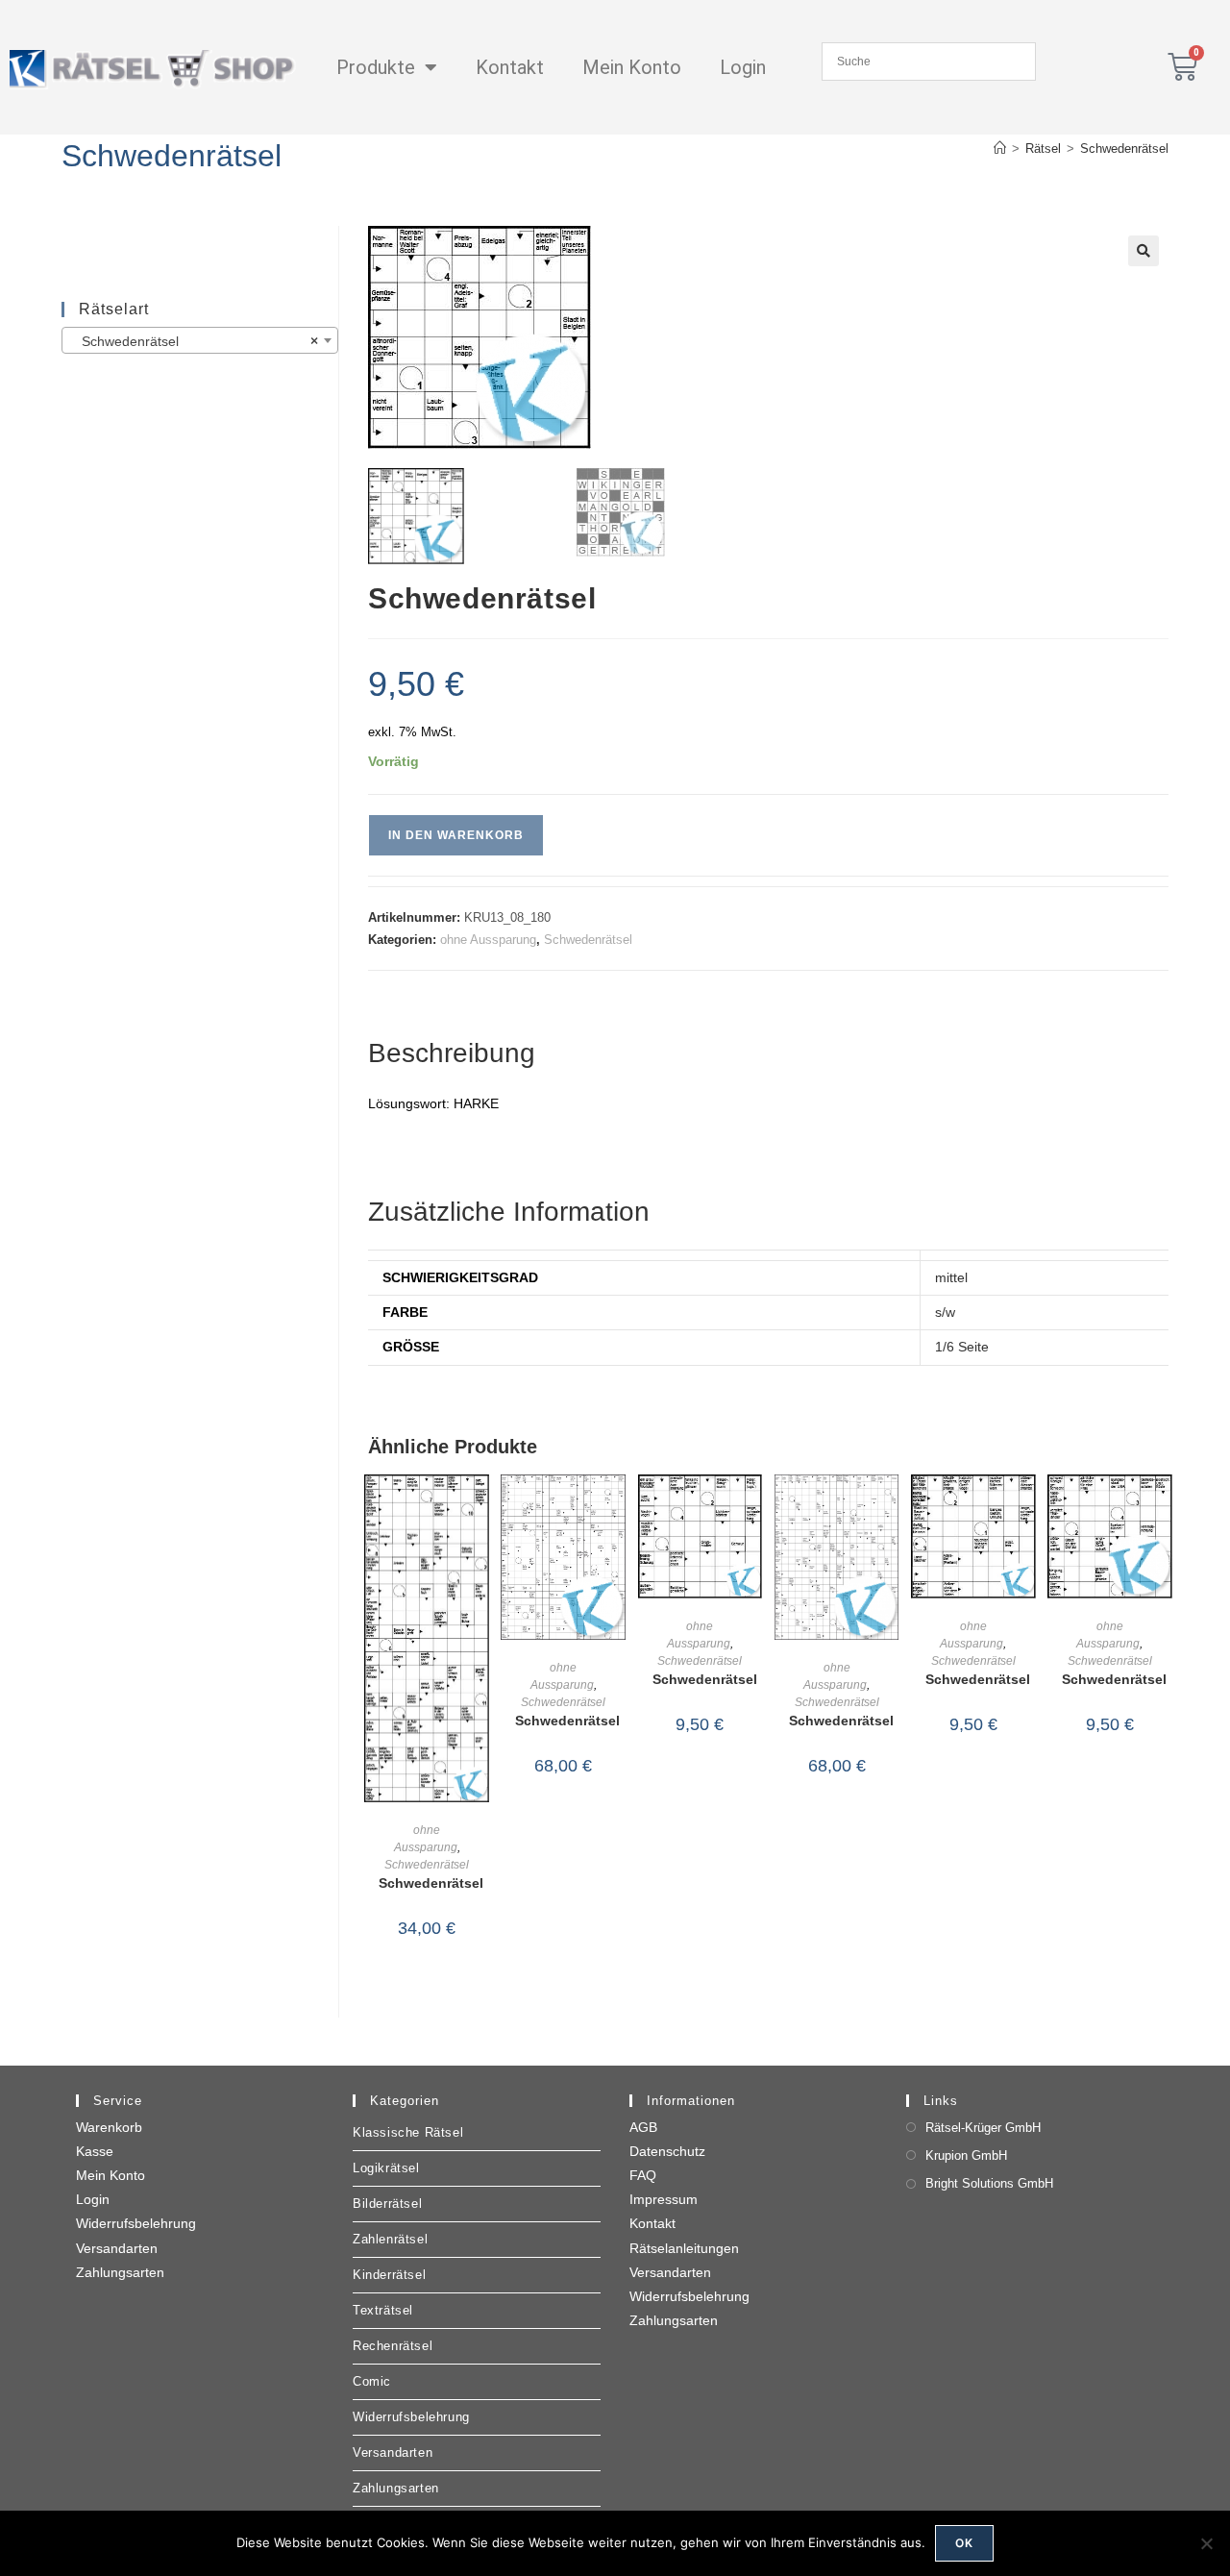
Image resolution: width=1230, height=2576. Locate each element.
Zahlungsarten (120, 2272)
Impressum (664, 2199)
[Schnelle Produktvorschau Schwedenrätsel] (480, 1508)
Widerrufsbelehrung (136, 2223)
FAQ (643, 2175)
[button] (1144, 251)
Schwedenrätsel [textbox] (194, 341)
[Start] (1000, 149)
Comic (372, 2381)
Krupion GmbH (966, 2155)
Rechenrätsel (393, 2346)
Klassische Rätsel (408, 2132)
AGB (643, 2127)
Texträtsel (383, 2310)
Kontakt (510, 67)
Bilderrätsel (387, 2204)
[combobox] (200, 340)
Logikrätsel (386, 2168)
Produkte (376, 67)
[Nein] (1206, 2543)
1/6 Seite (962, 1347)
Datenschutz (667, 2151)
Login (743, 67)
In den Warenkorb (456, 835)
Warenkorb (109, 2127)
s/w (945, 1312)
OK (964, 2543)
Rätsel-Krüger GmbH (983, 2128)
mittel (951, 1277)
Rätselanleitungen (684, 2248)
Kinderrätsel (389, 2275)
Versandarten (117, 2248)
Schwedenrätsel (1124, 149)
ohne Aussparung (488, 940)
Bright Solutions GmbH (989, 2183)
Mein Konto (632, 67)
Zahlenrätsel (390, 2239)
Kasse (95, 2151)
